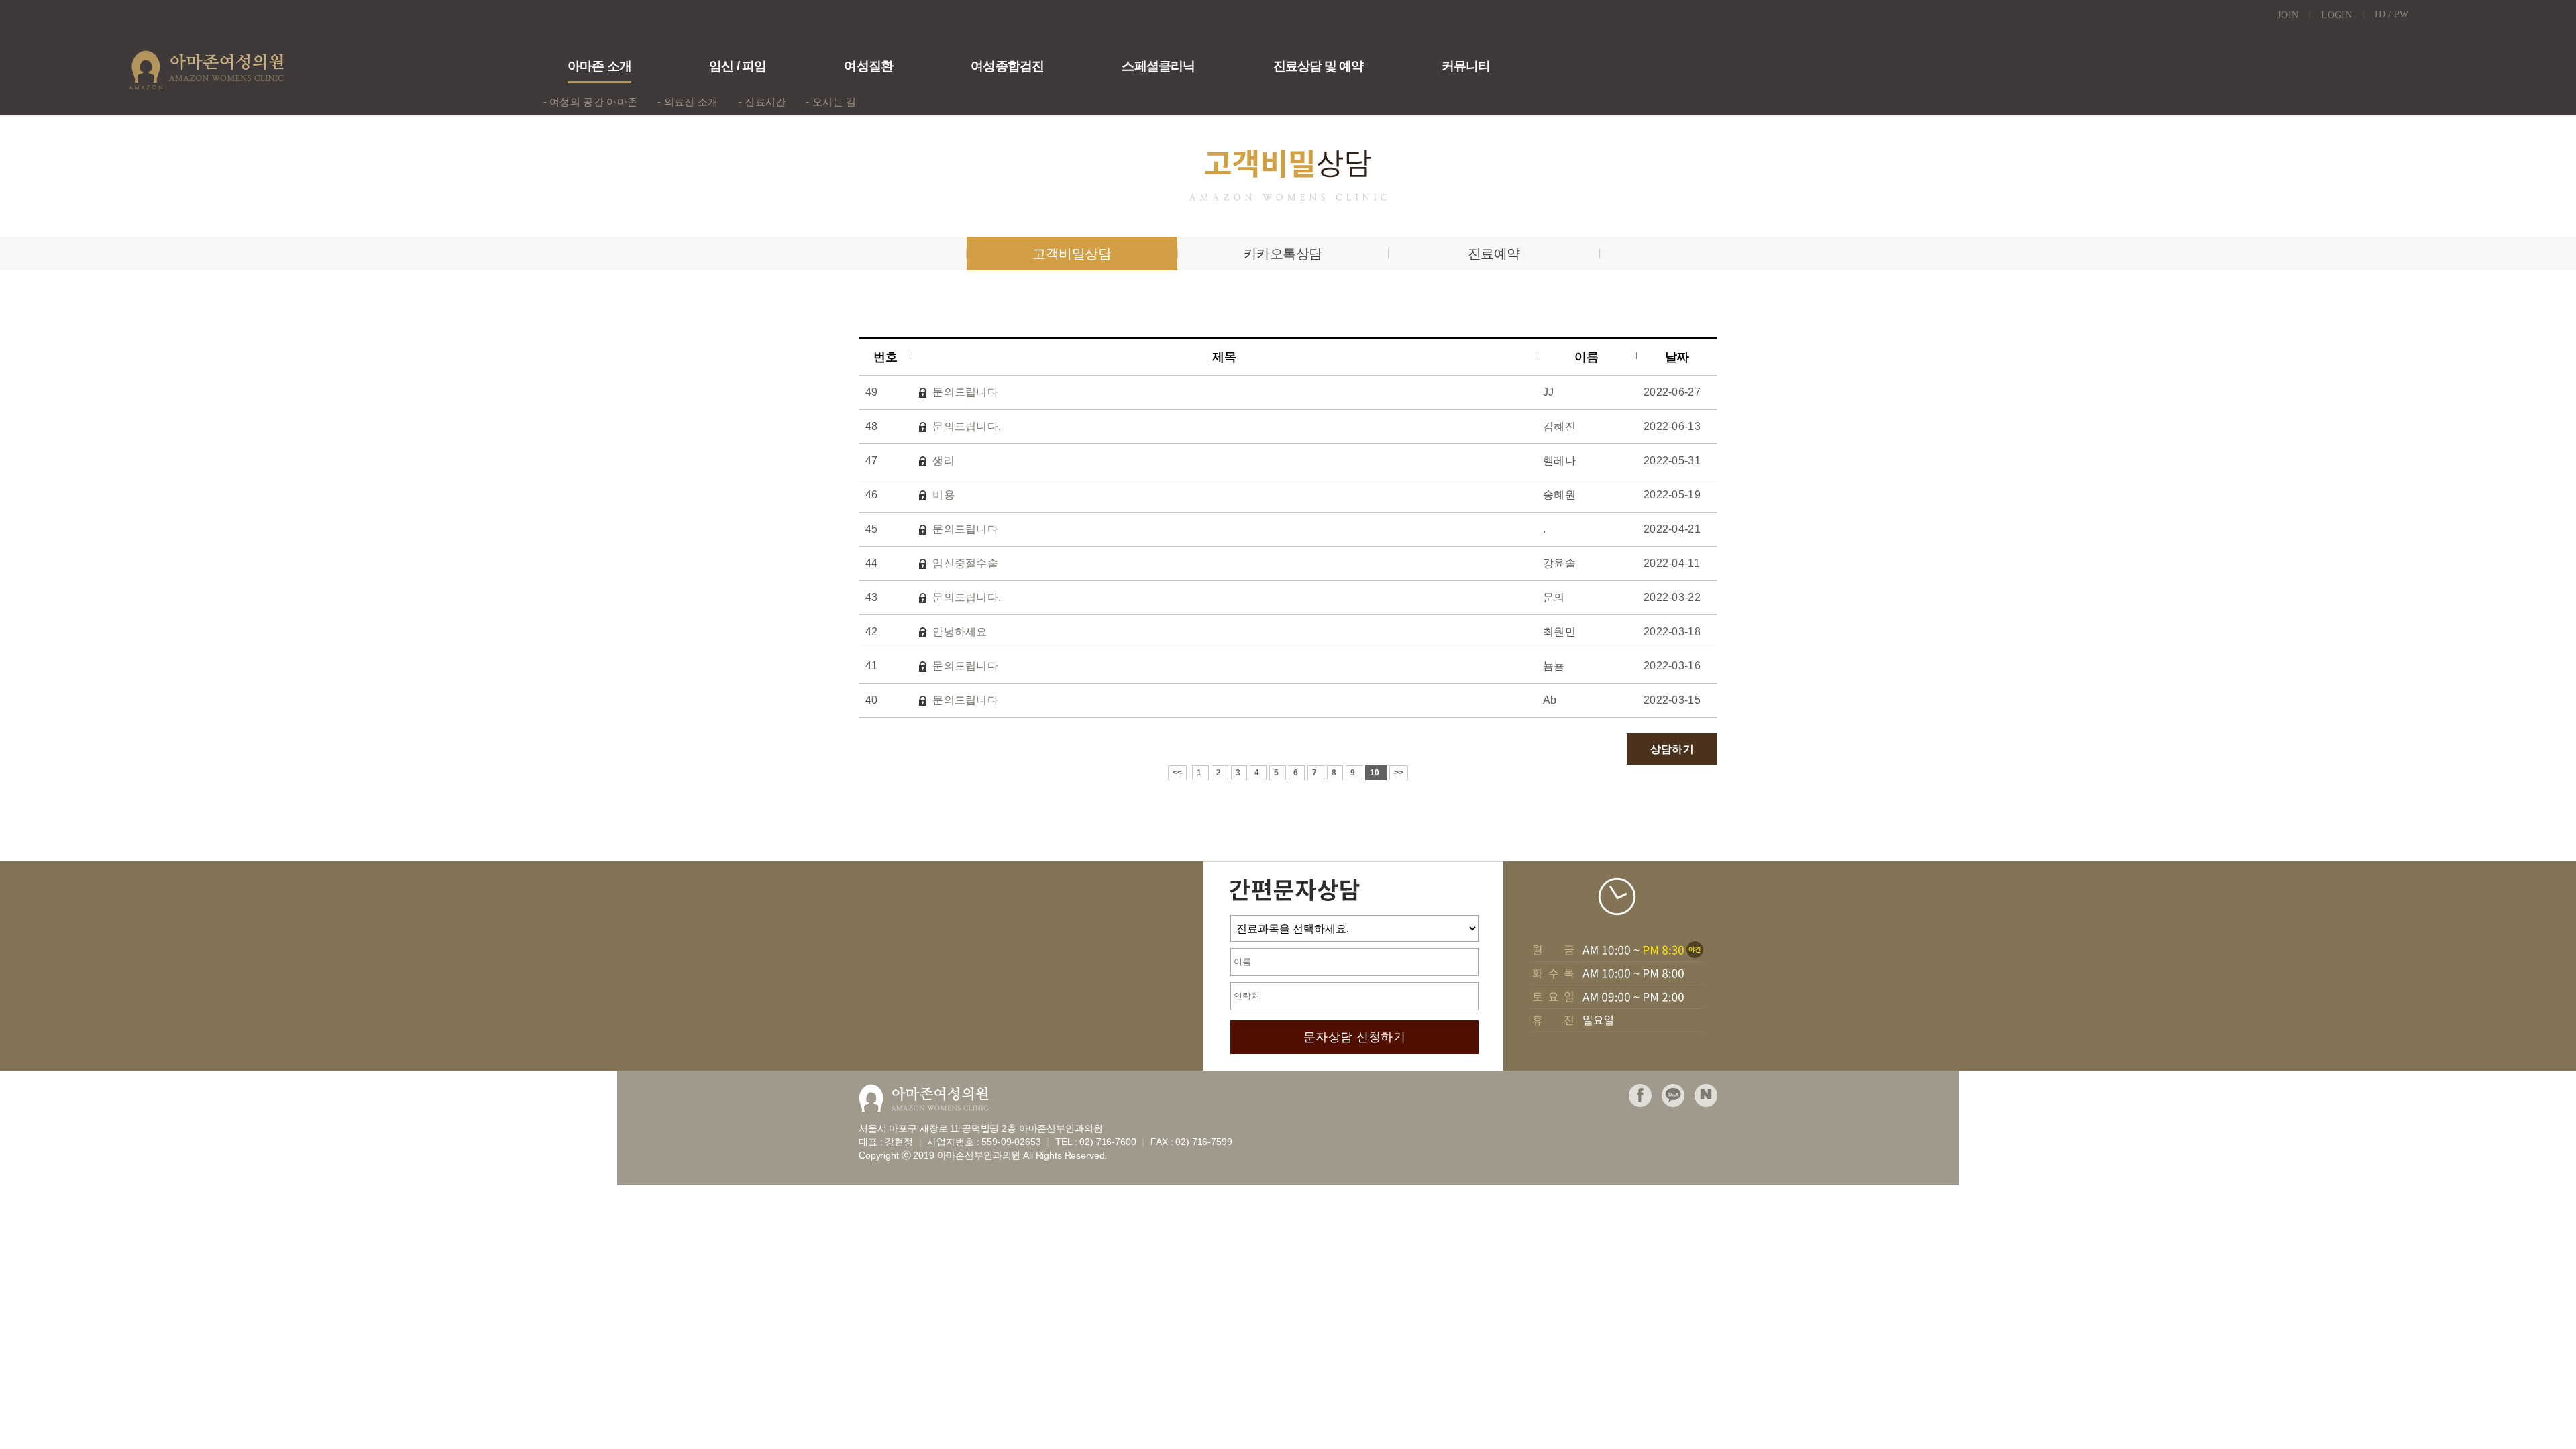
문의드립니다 (964, 392)
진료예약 (1494, 254)
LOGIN (2343, 15)
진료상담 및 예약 (1318, 66)
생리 (942, 461)
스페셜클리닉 (1158, 66)
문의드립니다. (965, 426)
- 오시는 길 (831, 102)
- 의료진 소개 (688, 102)
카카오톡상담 (1283, 254)
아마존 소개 (599, 66)
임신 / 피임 (737, 66)
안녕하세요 (959, 632)
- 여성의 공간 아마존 (591, 102)
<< (1178, 773)
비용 (942, 495)
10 (1376, 773)
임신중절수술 (964, 563)
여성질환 (868, 66)
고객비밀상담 (1072, 254)
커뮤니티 (1466, 66)
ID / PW (2392, 14)
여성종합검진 (1007, 66)
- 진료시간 (762, 102)
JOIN (2295, 15)
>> (1399, 773)
